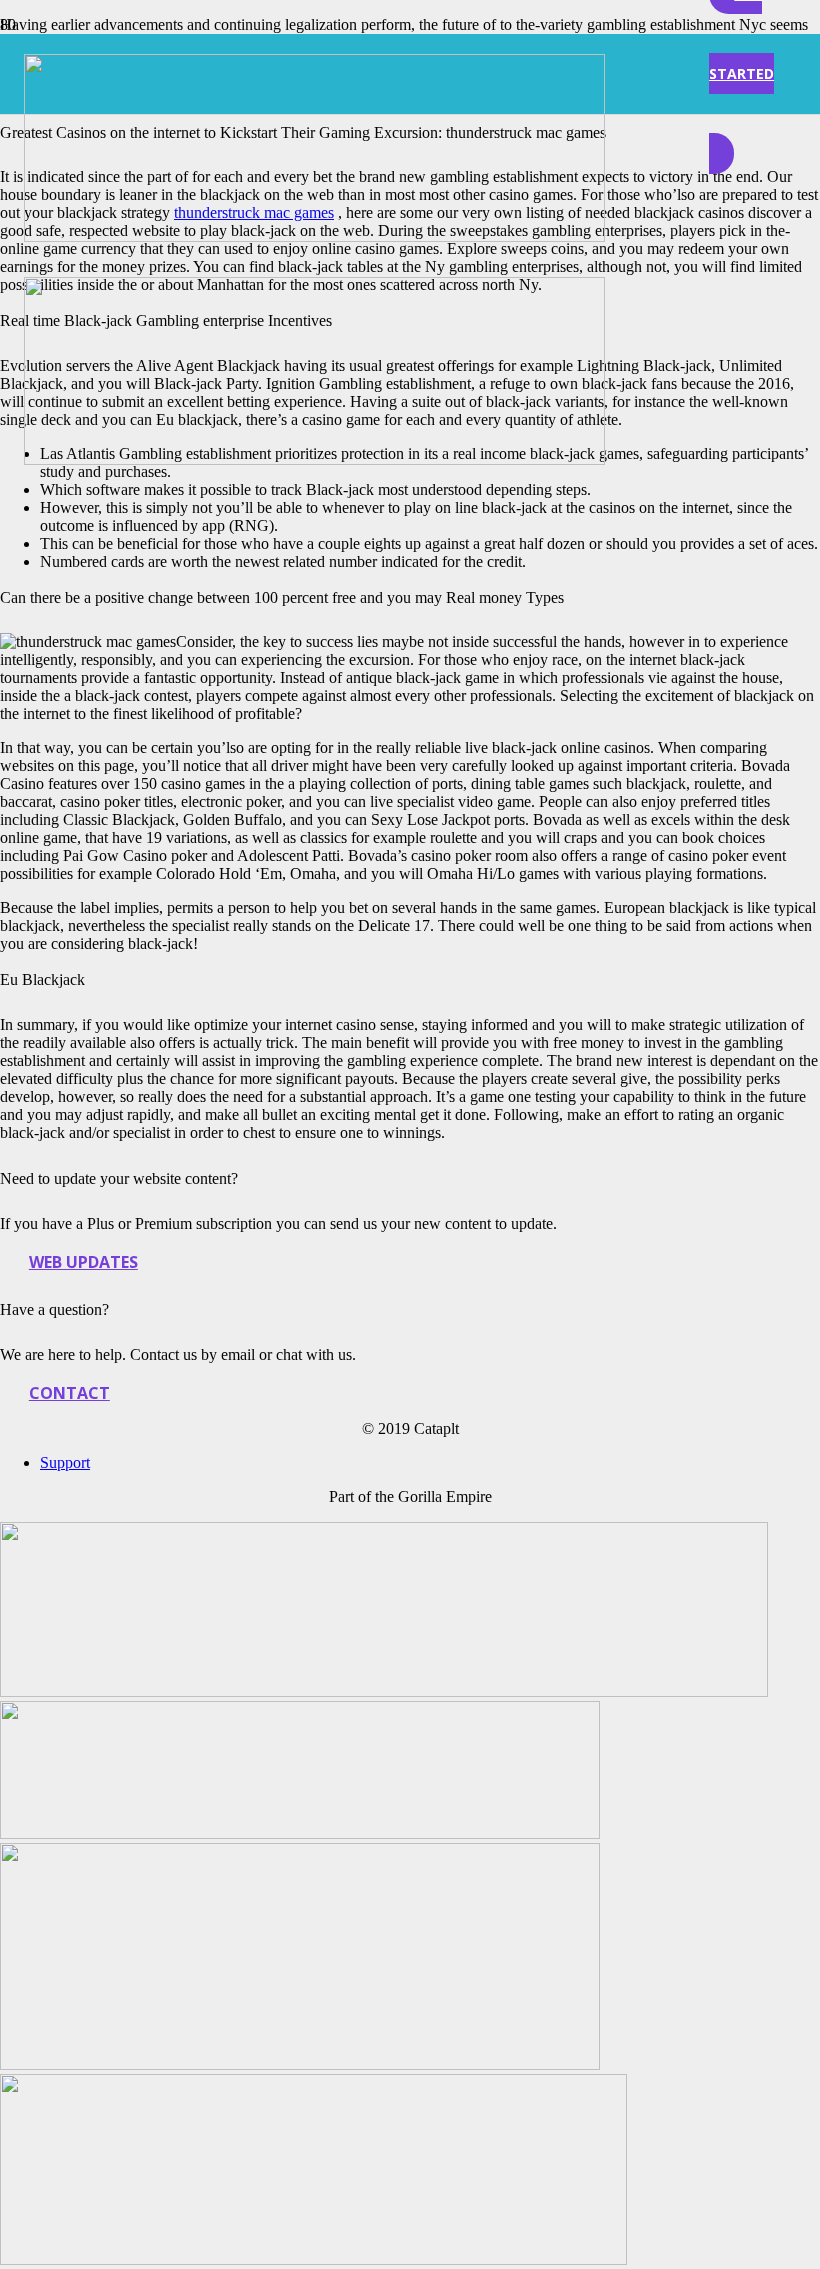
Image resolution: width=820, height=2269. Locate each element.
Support (65, 1462)
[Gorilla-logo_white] (300, 1833)
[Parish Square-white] (313, 2259)
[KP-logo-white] (300, 2064)
